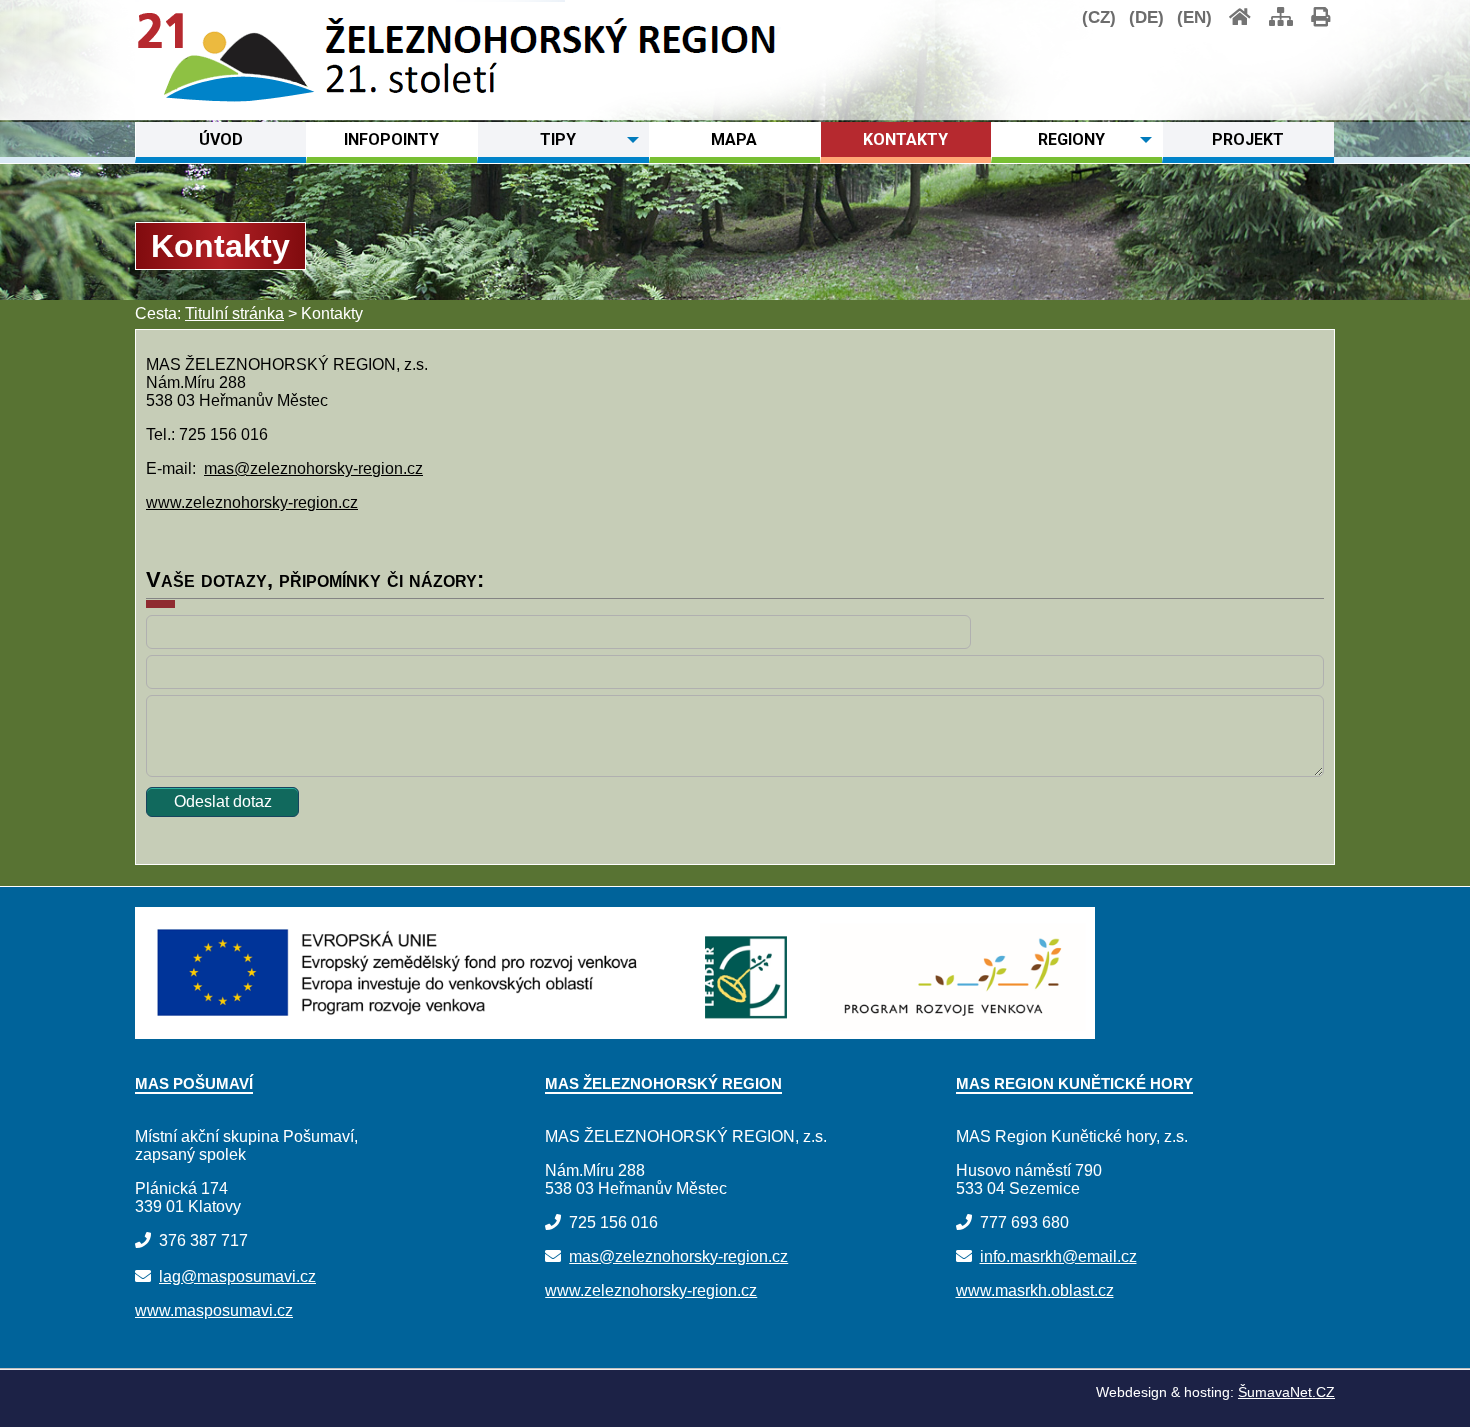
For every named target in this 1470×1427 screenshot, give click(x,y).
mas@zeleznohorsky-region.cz (313, 468)
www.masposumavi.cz (214, 1310)
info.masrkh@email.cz (1058, 1256)
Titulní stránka (234, 313)
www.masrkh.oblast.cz (1035, 1290)
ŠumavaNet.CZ (1286, 1392)
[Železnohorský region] (226, 98)
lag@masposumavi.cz (237, 1276)
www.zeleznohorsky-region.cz (252, 502)
